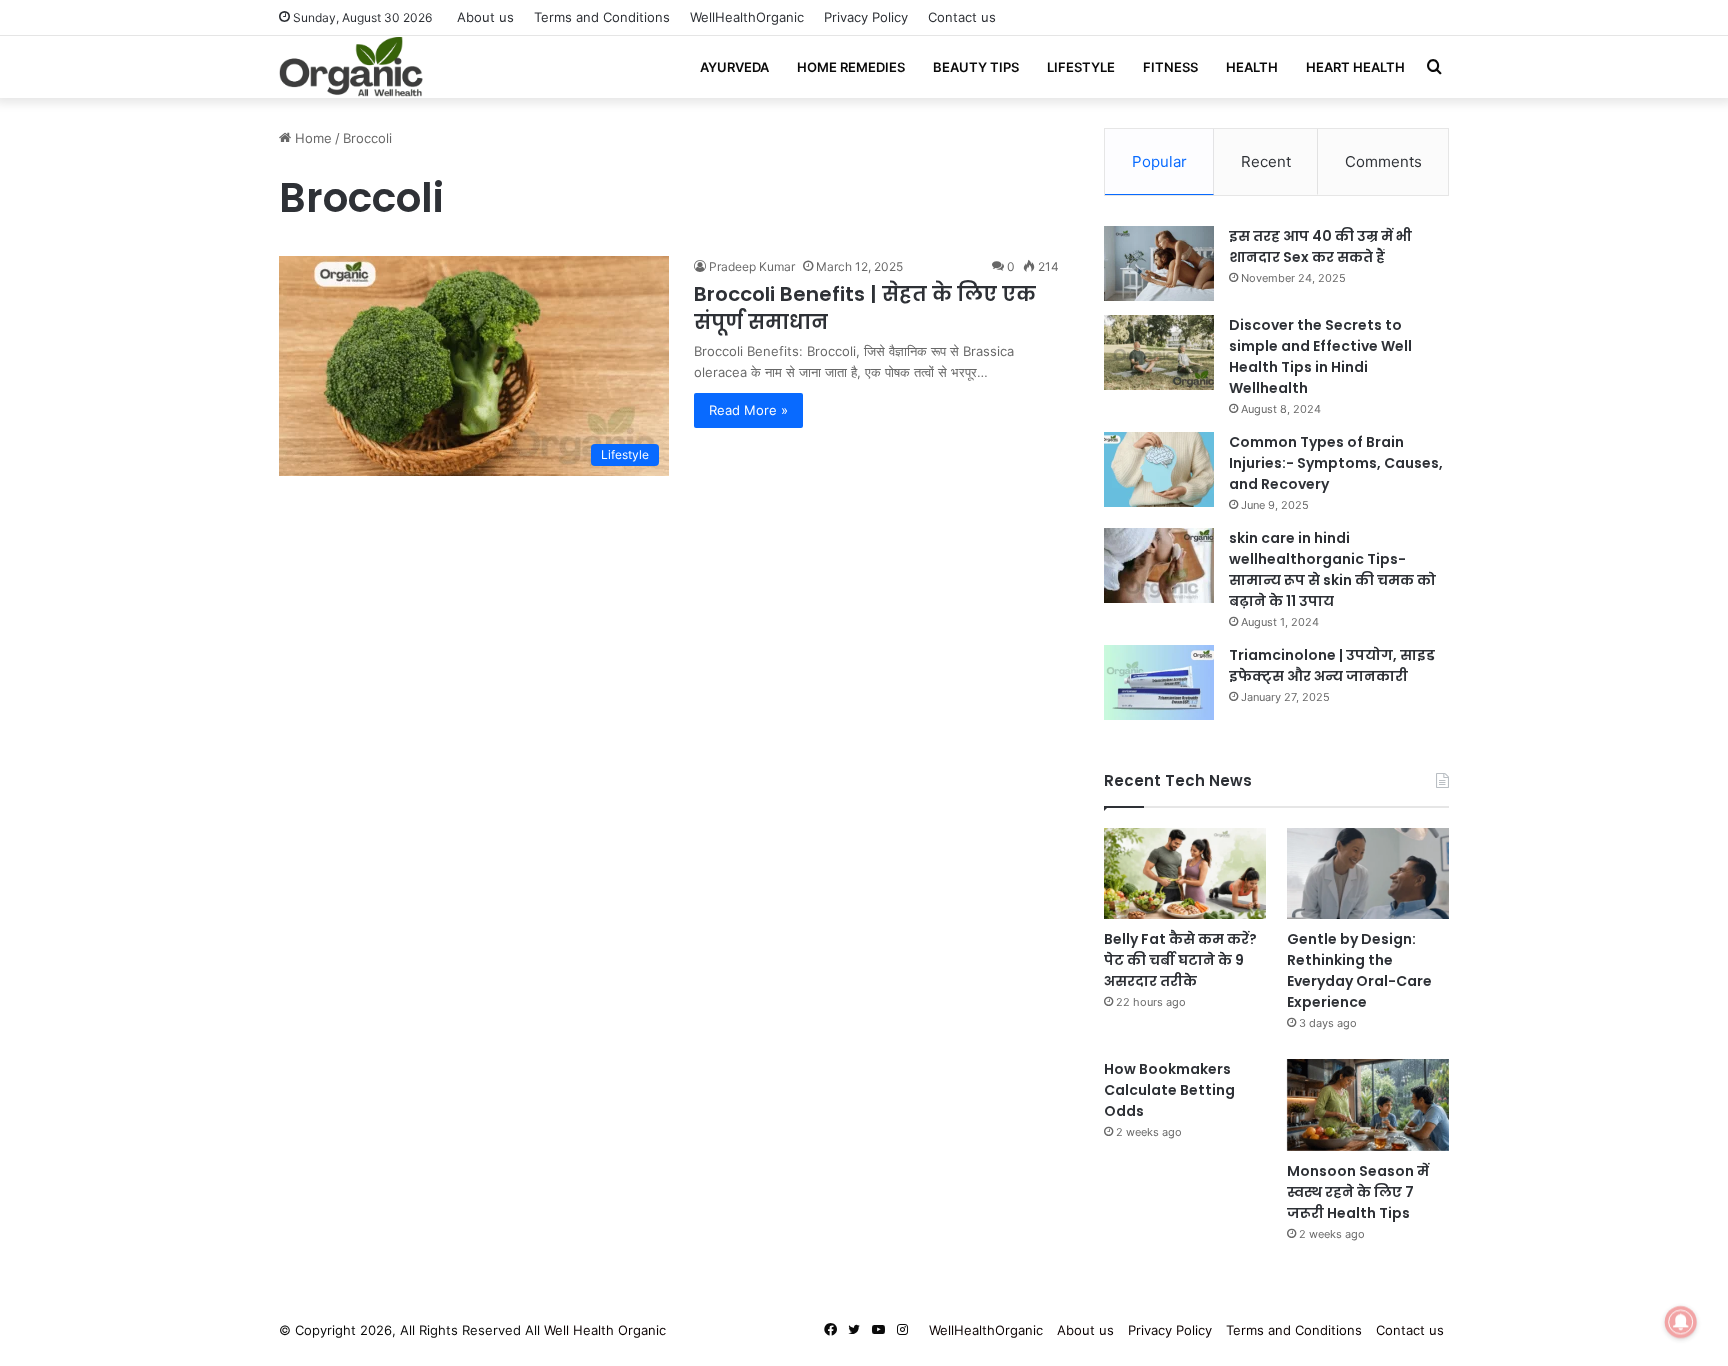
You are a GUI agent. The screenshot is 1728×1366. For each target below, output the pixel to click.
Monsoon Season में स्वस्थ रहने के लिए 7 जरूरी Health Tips (1358, 1192)
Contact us (962, 17)
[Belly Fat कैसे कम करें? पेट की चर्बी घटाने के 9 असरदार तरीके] (1185, 873)
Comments (1383, 161)
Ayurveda (734, 67)
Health (1252, 67)
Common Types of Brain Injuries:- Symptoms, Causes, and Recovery (1336, 463)
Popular (1159, 161)
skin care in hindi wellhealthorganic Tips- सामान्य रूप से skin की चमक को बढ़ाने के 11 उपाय (1332, 569)
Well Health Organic (605, 1330)
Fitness (1170, 67)
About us (485, 17)
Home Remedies (851, 67)
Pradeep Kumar (752, 266)
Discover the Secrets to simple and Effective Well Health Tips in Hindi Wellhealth (1320, 356)
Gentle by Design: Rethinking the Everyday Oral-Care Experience (1359, 970)
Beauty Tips (976, 67)
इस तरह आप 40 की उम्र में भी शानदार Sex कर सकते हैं (1320, 246)
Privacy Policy (866, 17)
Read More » (748, 410)
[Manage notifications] (1681, 1322)
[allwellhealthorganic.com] (351, 67)
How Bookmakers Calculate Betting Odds (1169, 1090)
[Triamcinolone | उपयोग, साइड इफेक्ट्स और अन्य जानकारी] (1159, 682)
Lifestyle (1081, 67)
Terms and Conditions (602, 17)
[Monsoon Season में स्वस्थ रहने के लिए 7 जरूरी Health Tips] (1368, 1104)
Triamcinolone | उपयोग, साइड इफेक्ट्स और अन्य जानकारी (1332, 665)
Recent (1266, 161)
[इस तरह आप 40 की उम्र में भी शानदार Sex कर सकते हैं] (1159, 263)
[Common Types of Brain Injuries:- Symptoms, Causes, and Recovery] (1159, 469)
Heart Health (1355, 67)
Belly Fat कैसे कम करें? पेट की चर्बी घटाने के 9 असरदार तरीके (1180, 960)
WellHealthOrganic (747, 17)
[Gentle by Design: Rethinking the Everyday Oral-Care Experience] (1368, 873)
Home (311, 138)
